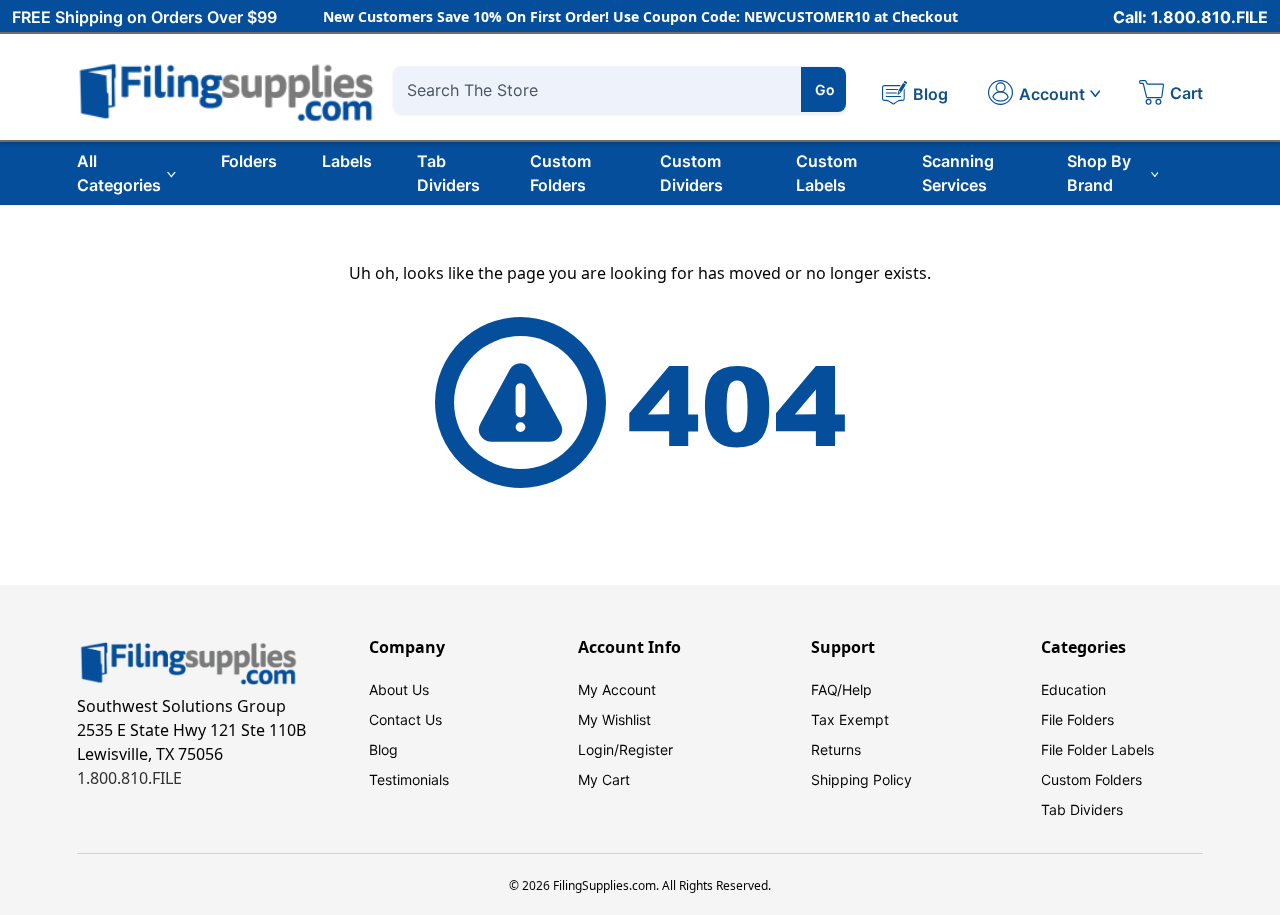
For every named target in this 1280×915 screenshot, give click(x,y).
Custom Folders (560, 173)
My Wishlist (614, 719)
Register (646, 749)
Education (1073, 689)
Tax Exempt (850, 719)
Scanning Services (958, 173)
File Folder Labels (1097, 749)
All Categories (119, 173)
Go (825, 89)
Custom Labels (826, 173)
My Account (617, 689)
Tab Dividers (448, 173)
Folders (249, 161)
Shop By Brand (1099, 173)
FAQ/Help (841, 689)
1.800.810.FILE (129, 778)
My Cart (604, 779)
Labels (347, 161)
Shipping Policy (861, 779)
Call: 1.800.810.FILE (1190, 17)
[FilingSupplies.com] (227, 89)
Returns (836, 749)
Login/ (598, 749)
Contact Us (405, 719)
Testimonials (409, 779)
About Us (399, 689)
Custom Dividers (691, 173)
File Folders (1077, 719)
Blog (383, 749)
